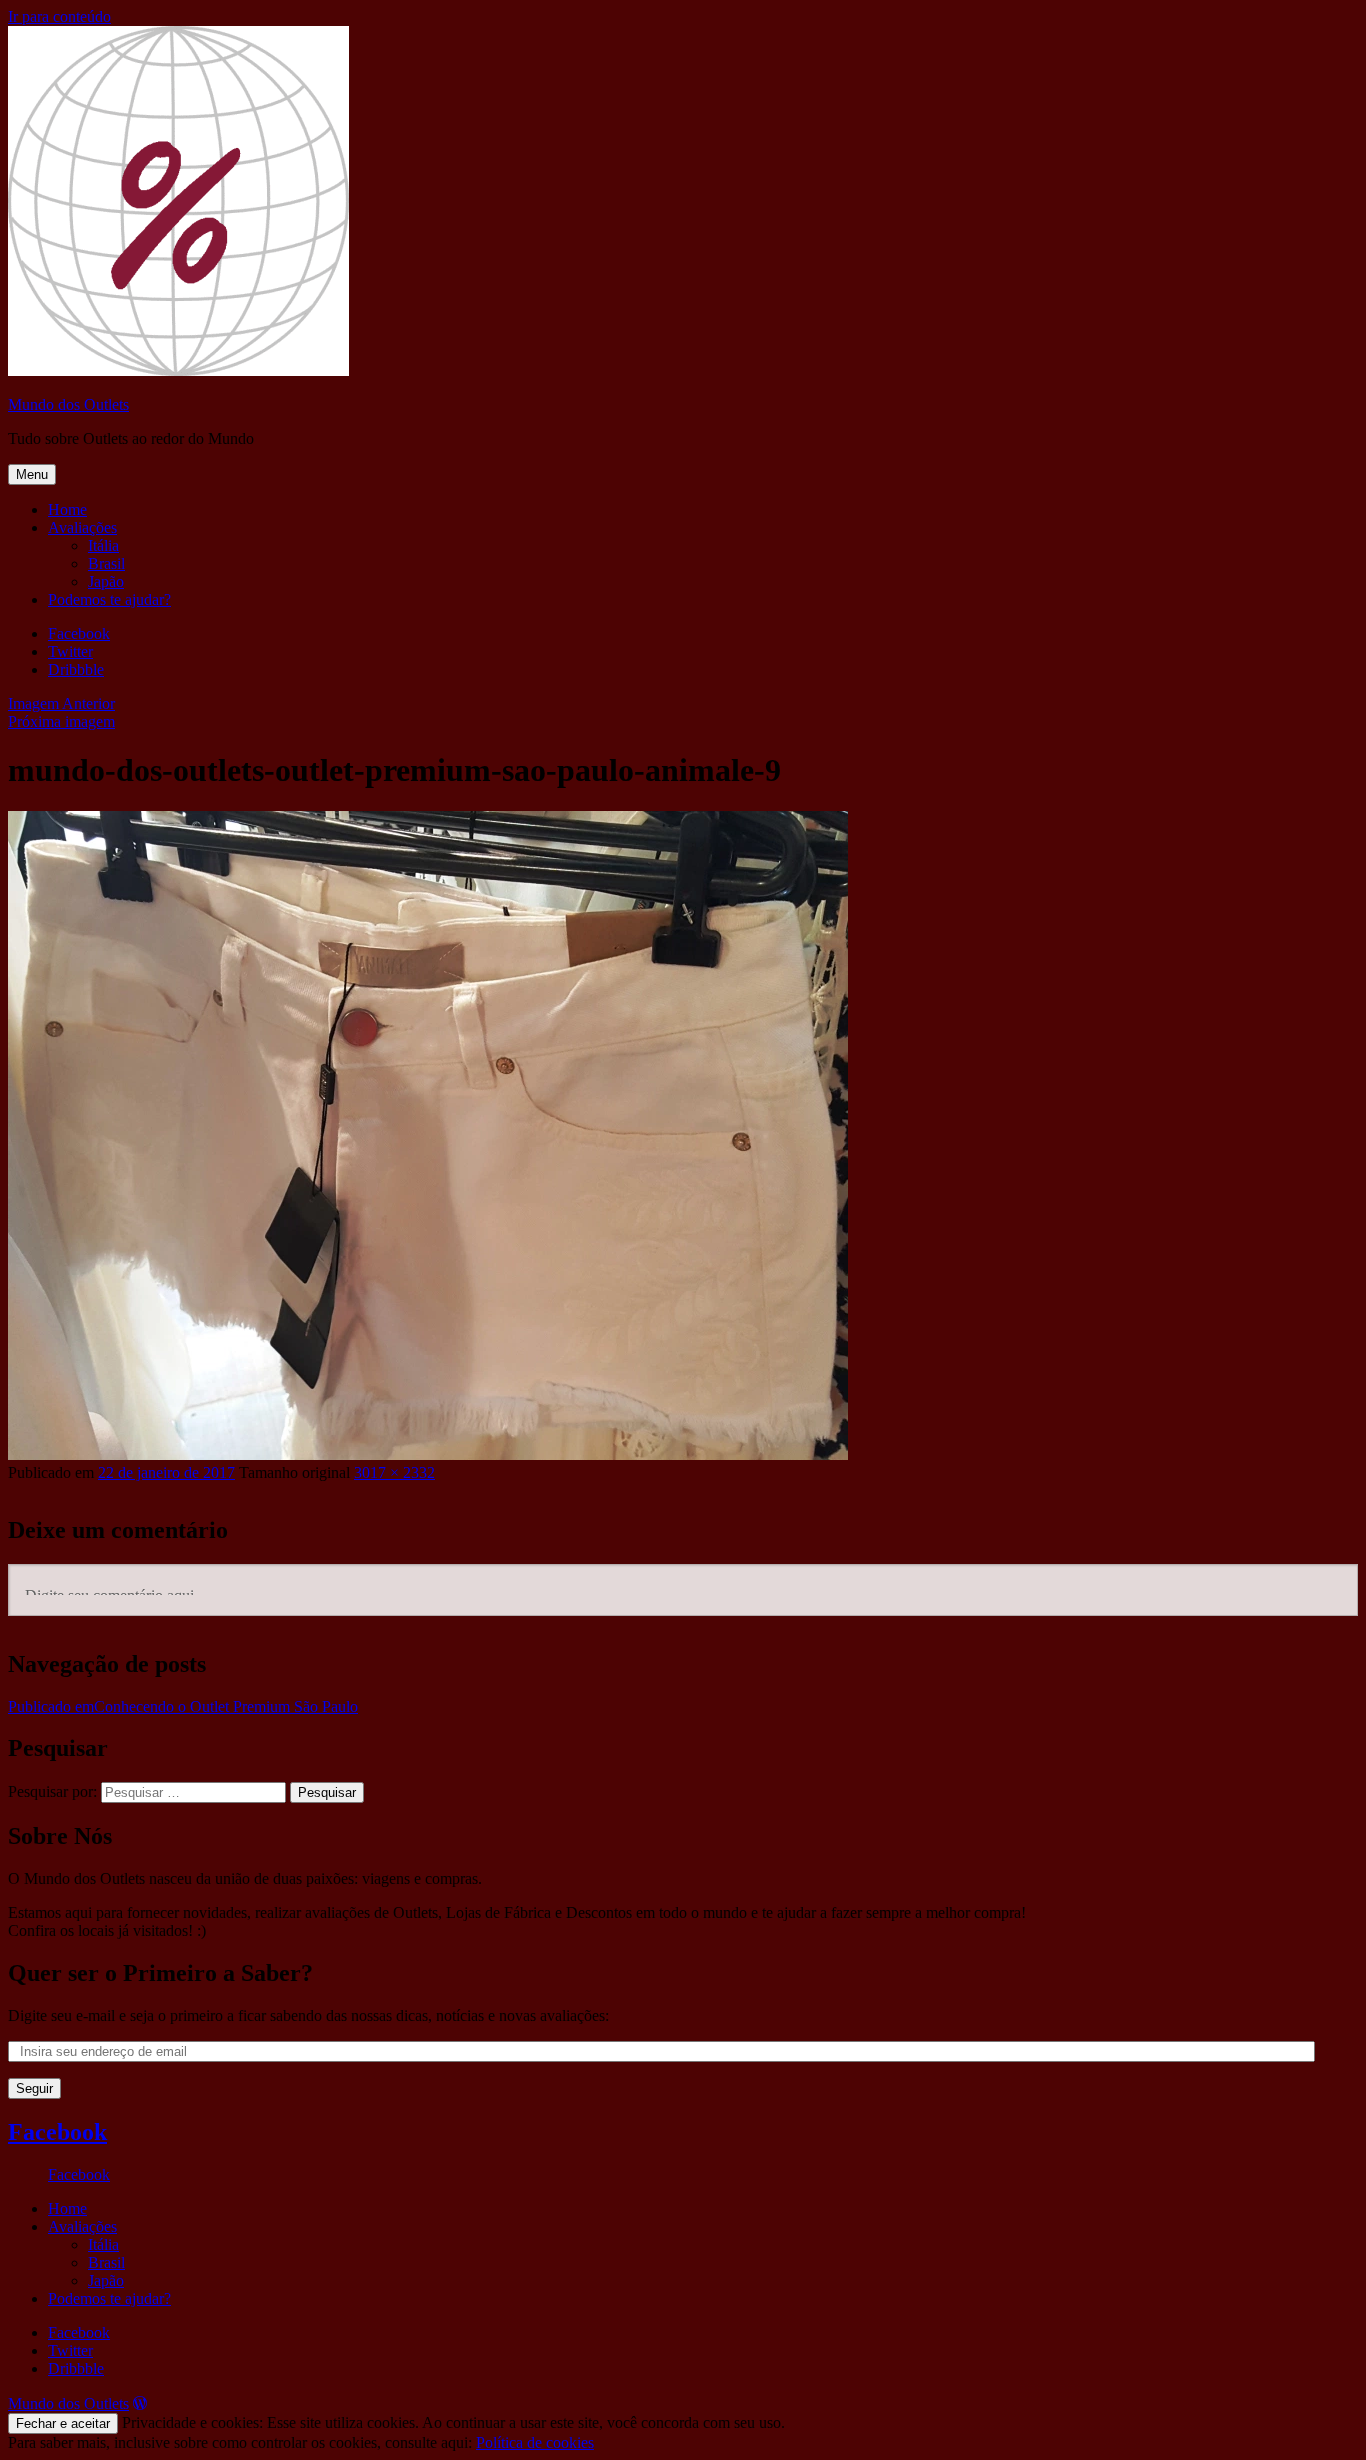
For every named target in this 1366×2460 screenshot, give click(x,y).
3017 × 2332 (394, 1472)
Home (67, 509)
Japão (106, 581)
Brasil (106, 563)
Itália (103, 545)
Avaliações (82, 527)
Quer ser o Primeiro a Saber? (160, 1973)
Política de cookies (535, 2442)
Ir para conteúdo (59, 16)
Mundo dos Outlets (68, 404)
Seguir (34, 2088)
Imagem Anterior (61, 703)
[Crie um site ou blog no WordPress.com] (140, 2403)
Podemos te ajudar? (109, 599)
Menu (32, 474)
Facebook (57, 2132)
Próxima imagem (61, 721)
